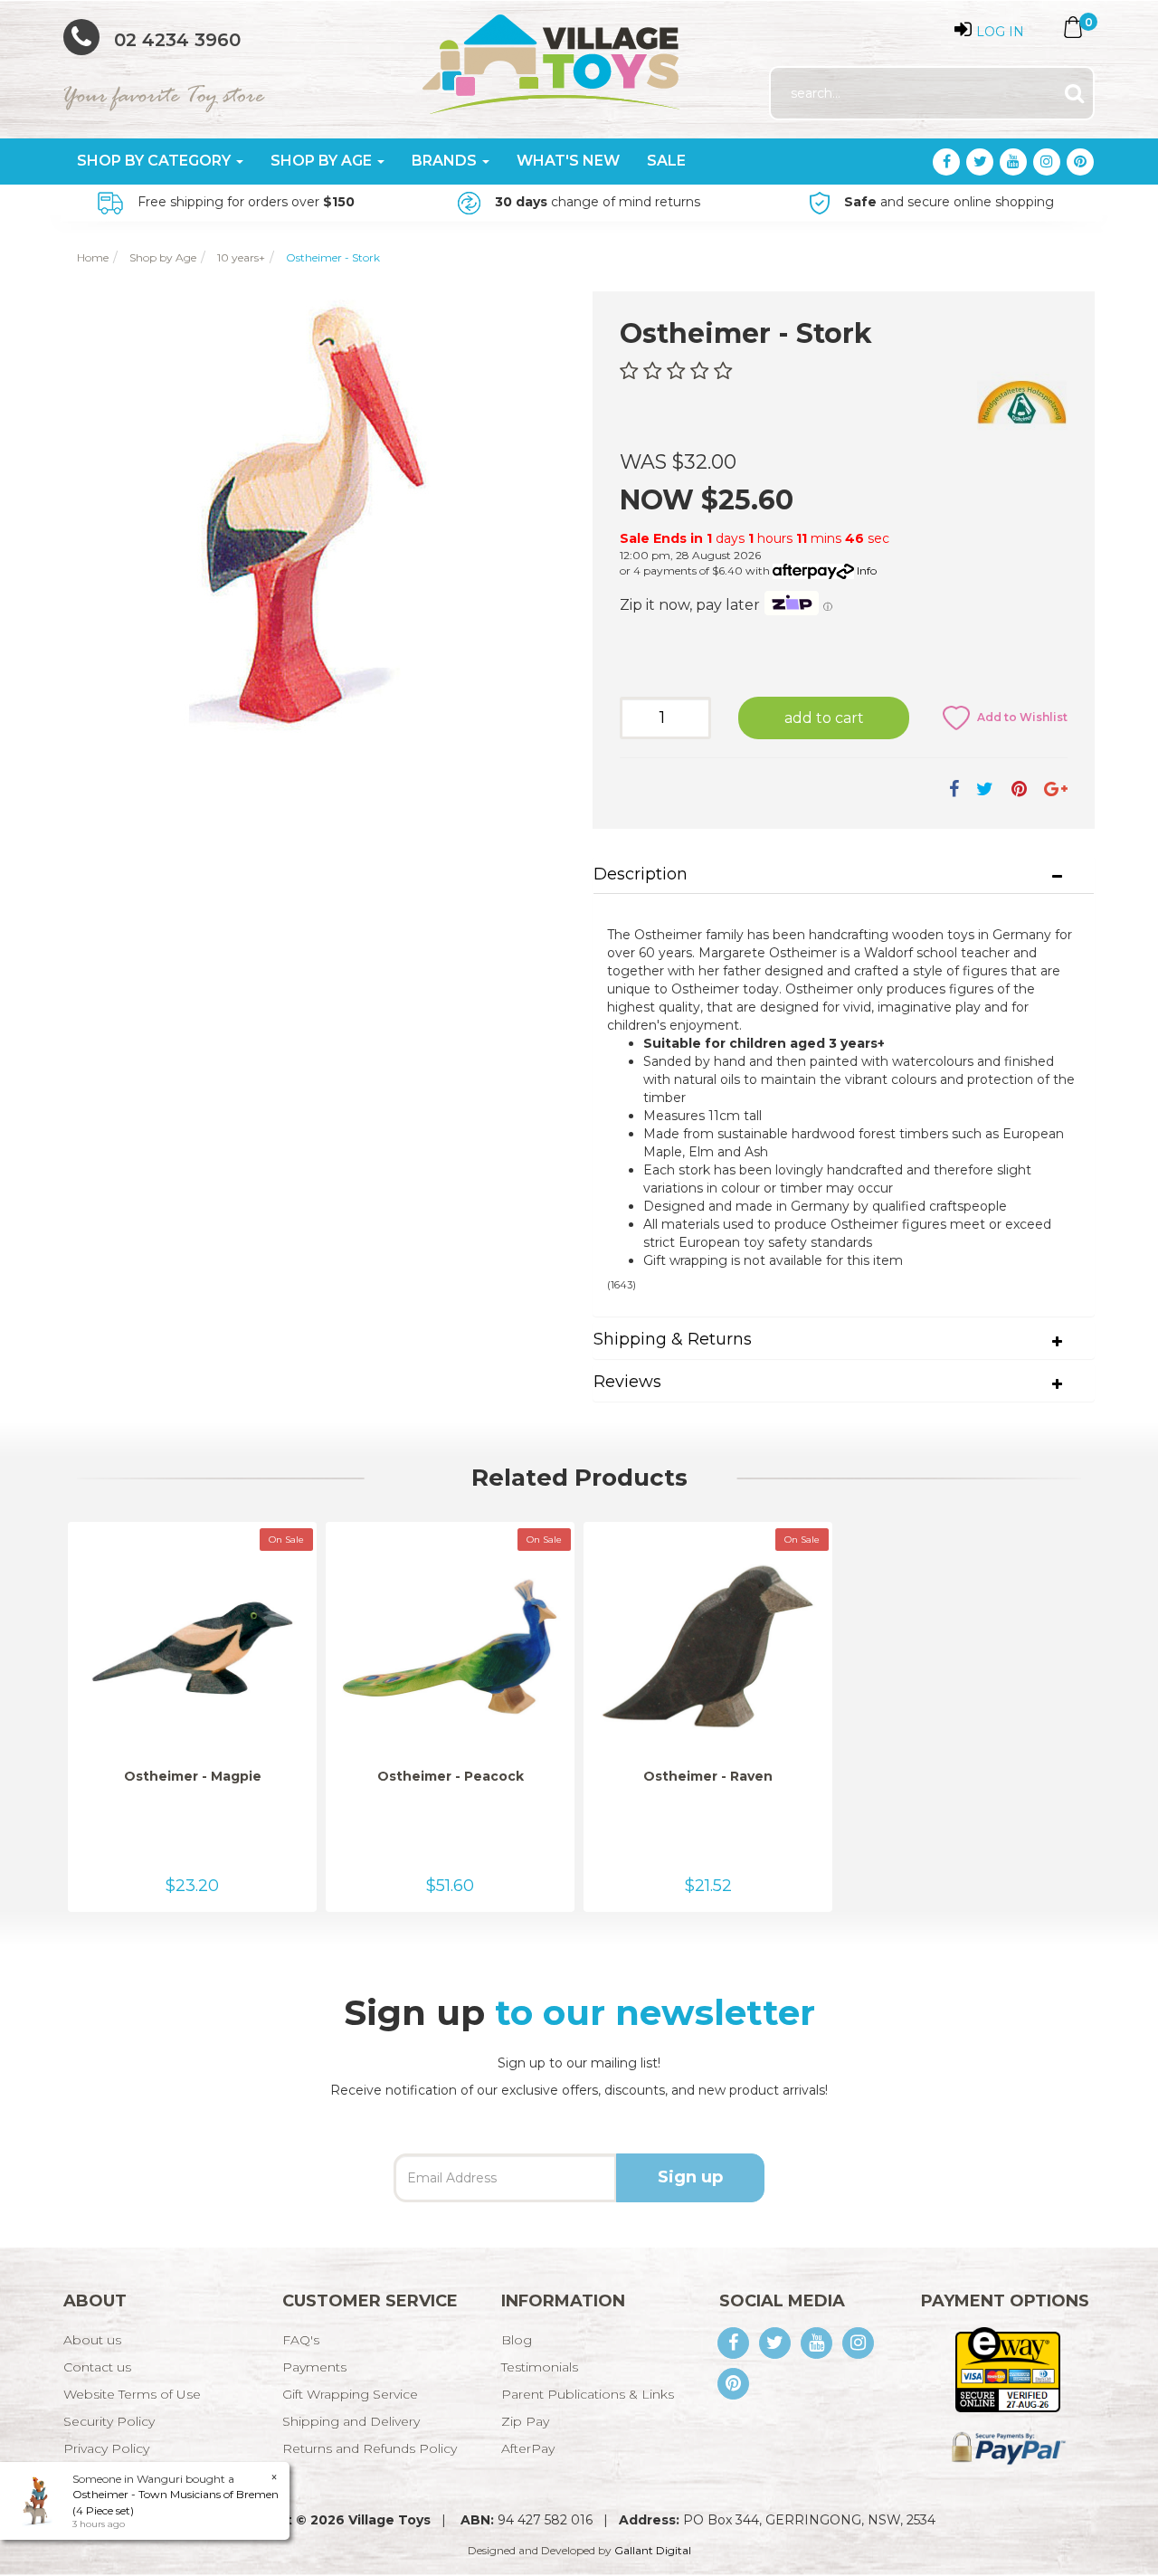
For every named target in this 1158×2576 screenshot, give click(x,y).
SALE (666, 161)
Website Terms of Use (132, 2394)
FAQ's (301, 2340)
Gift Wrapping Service (350, 2394)
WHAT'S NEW (568, 161)
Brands (446, 161)
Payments (314, 2367)
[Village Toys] (552, 58)
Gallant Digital (653, 2550)
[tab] (844, 875)
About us (92, 2340)
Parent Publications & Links (588, 2394)
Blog (517, 2340)
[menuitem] (954, 789)
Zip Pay (525, 2421)
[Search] (1074, 94)
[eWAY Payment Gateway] (1007, 2368)
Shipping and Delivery (351, 2421)
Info (867, 570)
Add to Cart (824, 718)
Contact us (97, 2367)
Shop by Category (156, 161)
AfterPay (528, 2448)
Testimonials (540, 2367)
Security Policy (109, 2421)
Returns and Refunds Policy (370, 2448)
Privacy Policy (106, 2448)
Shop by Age (323, 161)
